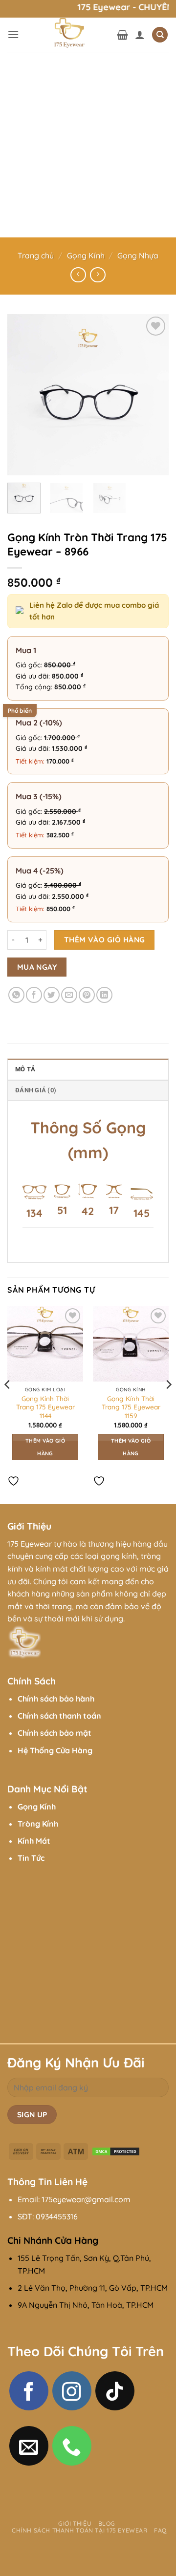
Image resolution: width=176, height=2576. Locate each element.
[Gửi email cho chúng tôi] (29, 2446)
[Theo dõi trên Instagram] (72, 2391)
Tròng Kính (38, 1824)
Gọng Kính (86, 255)
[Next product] (78, 275)
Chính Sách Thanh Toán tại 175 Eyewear (80, 2530)
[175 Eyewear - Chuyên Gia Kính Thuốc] (68, 35)
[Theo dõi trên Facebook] (29, 2391)
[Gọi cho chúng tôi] (72, 2446)
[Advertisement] (88, 145)
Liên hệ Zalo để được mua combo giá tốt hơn (94, 611)
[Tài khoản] (140, 35)
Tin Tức (31, 1858)
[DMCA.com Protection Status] (116, 2150)
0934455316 (57, 2216)
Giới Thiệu (75, 2523)
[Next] (153, 395)
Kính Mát (34, 1841)
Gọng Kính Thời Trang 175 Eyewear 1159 (131, 1407)
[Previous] (23, 395)
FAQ (160, 2530)
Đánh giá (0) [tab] (36, 1090)
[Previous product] (98, 275)
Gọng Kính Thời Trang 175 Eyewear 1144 (45, 1407)
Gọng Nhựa (138, 255)
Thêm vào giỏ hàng (105, 939)
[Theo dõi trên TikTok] (115, 2391)
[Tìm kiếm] (160, 35)
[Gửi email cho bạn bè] (69, 995)
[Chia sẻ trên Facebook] (34, 995)
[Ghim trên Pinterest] (87, 995)
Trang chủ (36, 255)
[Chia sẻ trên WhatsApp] (16, 995)
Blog (107, 2523)
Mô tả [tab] (25, 1069)
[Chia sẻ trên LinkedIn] (104, 995)
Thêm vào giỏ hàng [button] (45, 1447)
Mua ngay (37, 967)
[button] (13, 34)
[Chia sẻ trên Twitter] (52, 995)
